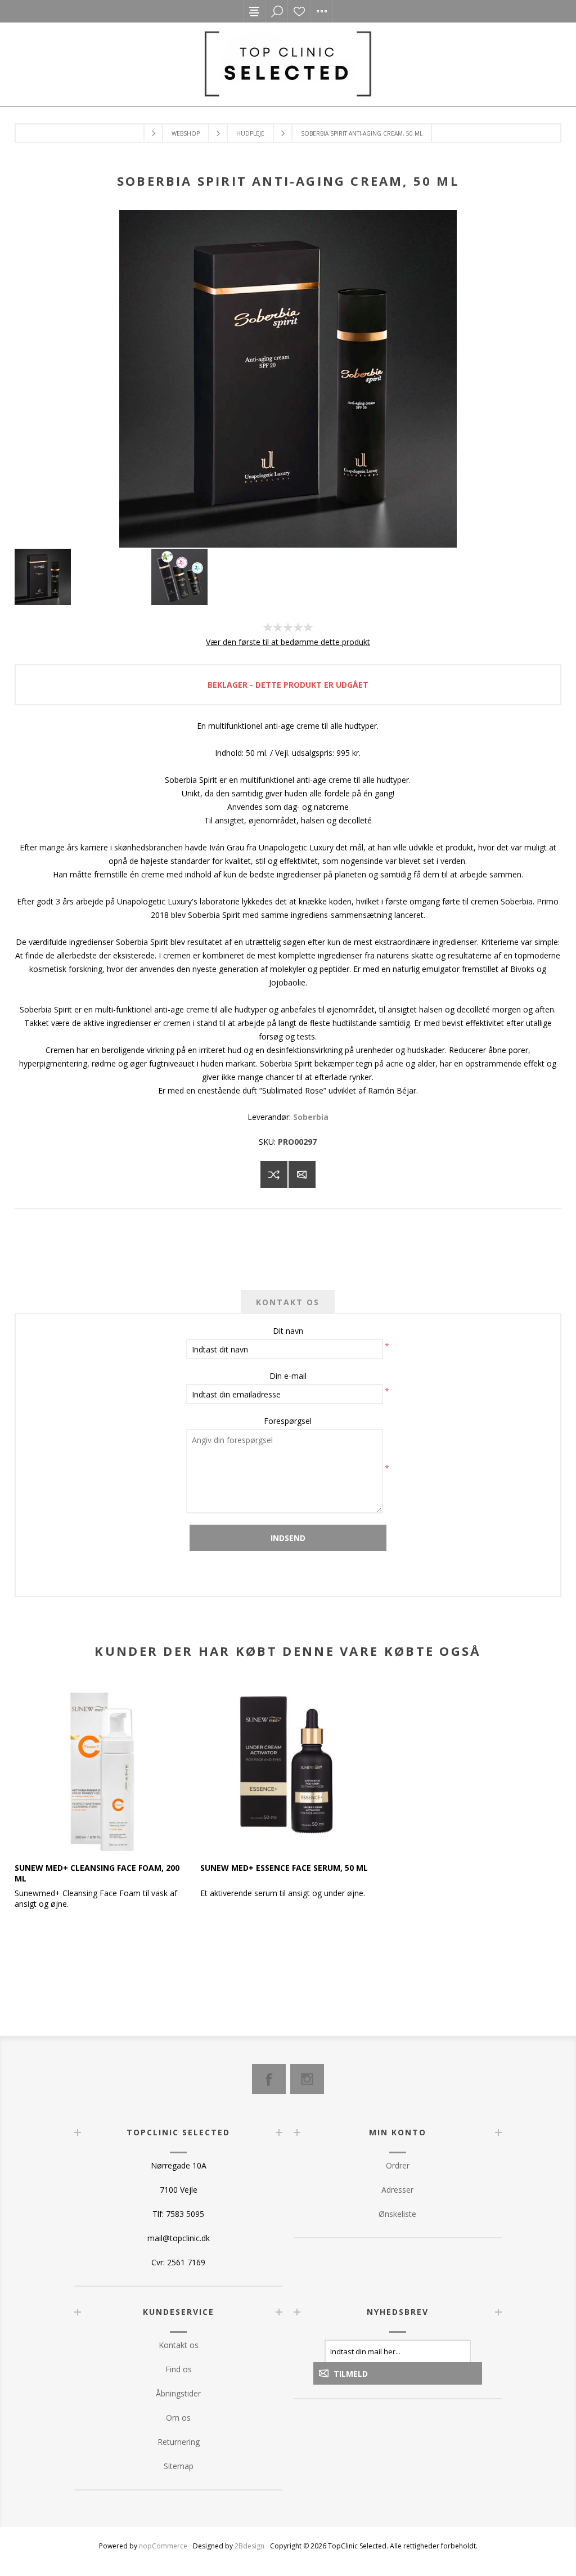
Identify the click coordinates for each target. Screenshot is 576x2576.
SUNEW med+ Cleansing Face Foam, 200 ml (97, 1873)
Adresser (397, 2190)
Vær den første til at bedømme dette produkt (288, 642)
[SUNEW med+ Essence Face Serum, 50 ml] (288, 1764)
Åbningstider (178, 2393)
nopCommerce (163, 2546)
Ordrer (398, 2165)
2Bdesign (249, 2546)
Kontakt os (179, 2345)
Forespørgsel (288, 1421)
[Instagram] (307, 2079)
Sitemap (179, 2466)
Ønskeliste (299, 11)
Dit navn (288, 1331)
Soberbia (311, 1117)
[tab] (288, 1302)
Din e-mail (288, 1376)
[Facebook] (269, 2079)
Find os (179, 2369)
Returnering (179, 2442)
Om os (178, 2418)
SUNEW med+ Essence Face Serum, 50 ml (284, 1868)
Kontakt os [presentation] (288, 1302)
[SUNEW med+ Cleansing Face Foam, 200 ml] (102, 1764)
